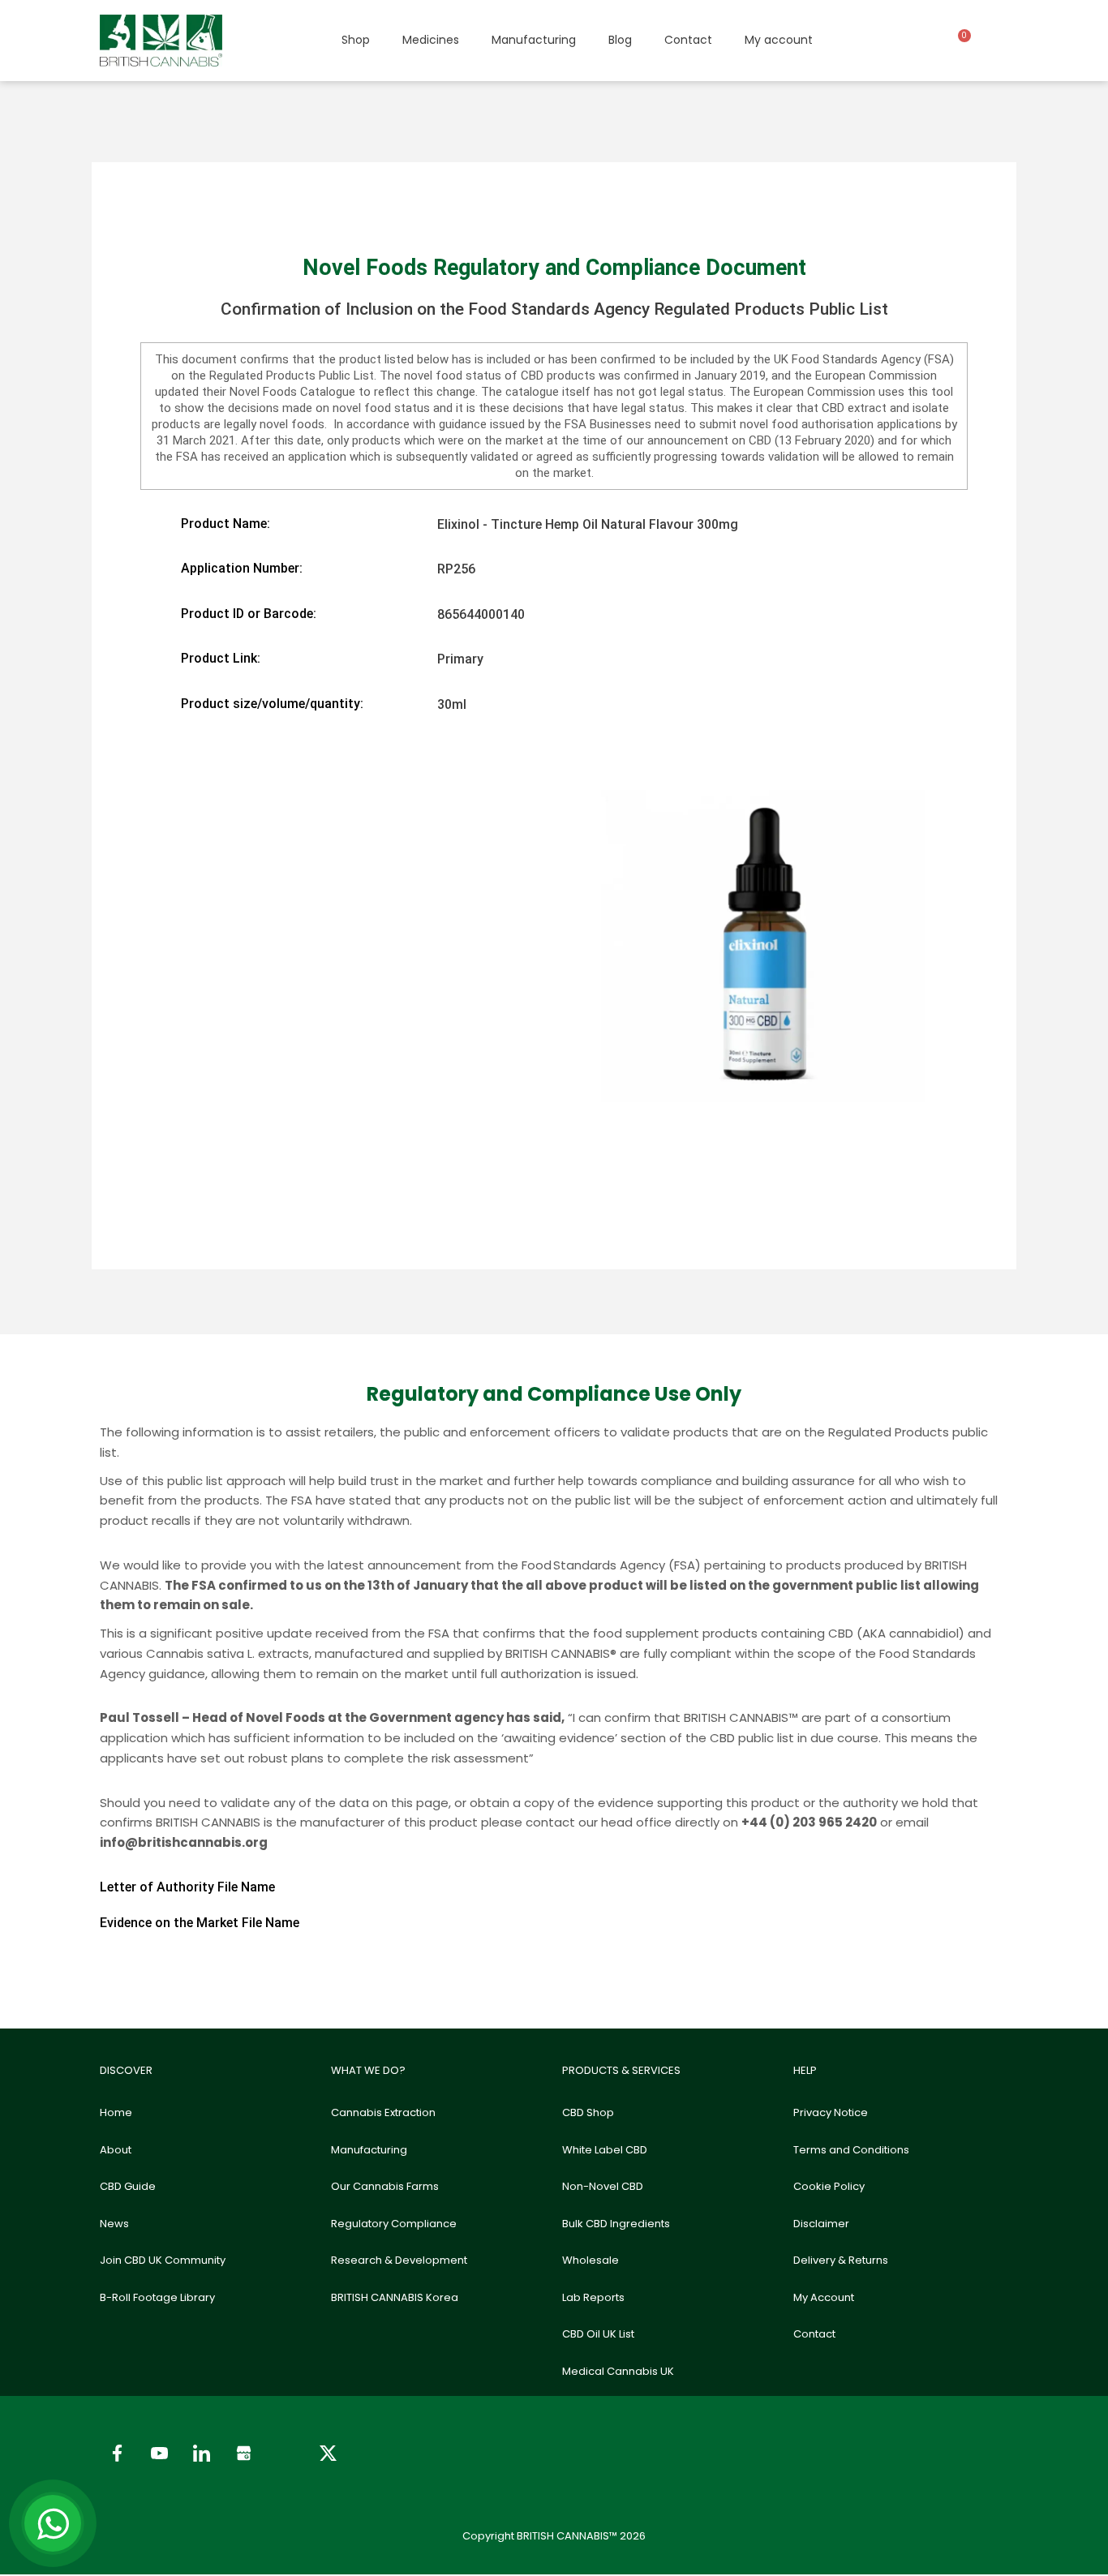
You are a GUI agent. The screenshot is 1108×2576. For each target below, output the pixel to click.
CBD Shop (588, 2112)
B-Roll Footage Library (157, 2297)
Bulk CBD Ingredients (616, 2224)
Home (116, 2112)
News (114, 2224)
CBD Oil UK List (598, 2334)
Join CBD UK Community (163, 2260)
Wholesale (591, 2260)
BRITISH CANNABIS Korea (395, 2297)
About (116, 2150)
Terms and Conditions (851, 2150)
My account (779, 40)
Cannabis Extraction (383, 2112)
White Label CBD (605, 2150)
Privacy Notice (831, 2112)
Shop (356, 40)
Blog (620, 40)
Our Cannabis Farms (385, 2186)
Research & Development (399, 2260)
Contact (688, 40)
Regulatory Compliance (394, 2224)
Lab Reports (593, 2297)
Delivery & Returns (841, 2260)
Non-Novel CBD (603, 2186)
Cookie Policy (829, 2186)
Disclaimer (821, 2224)
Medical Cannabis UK (618, 2371)
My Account (824, 2297)
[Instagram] (286, 2454)
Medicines (431, 40)
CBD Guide (128, 2186)
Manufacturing (534, 40)
